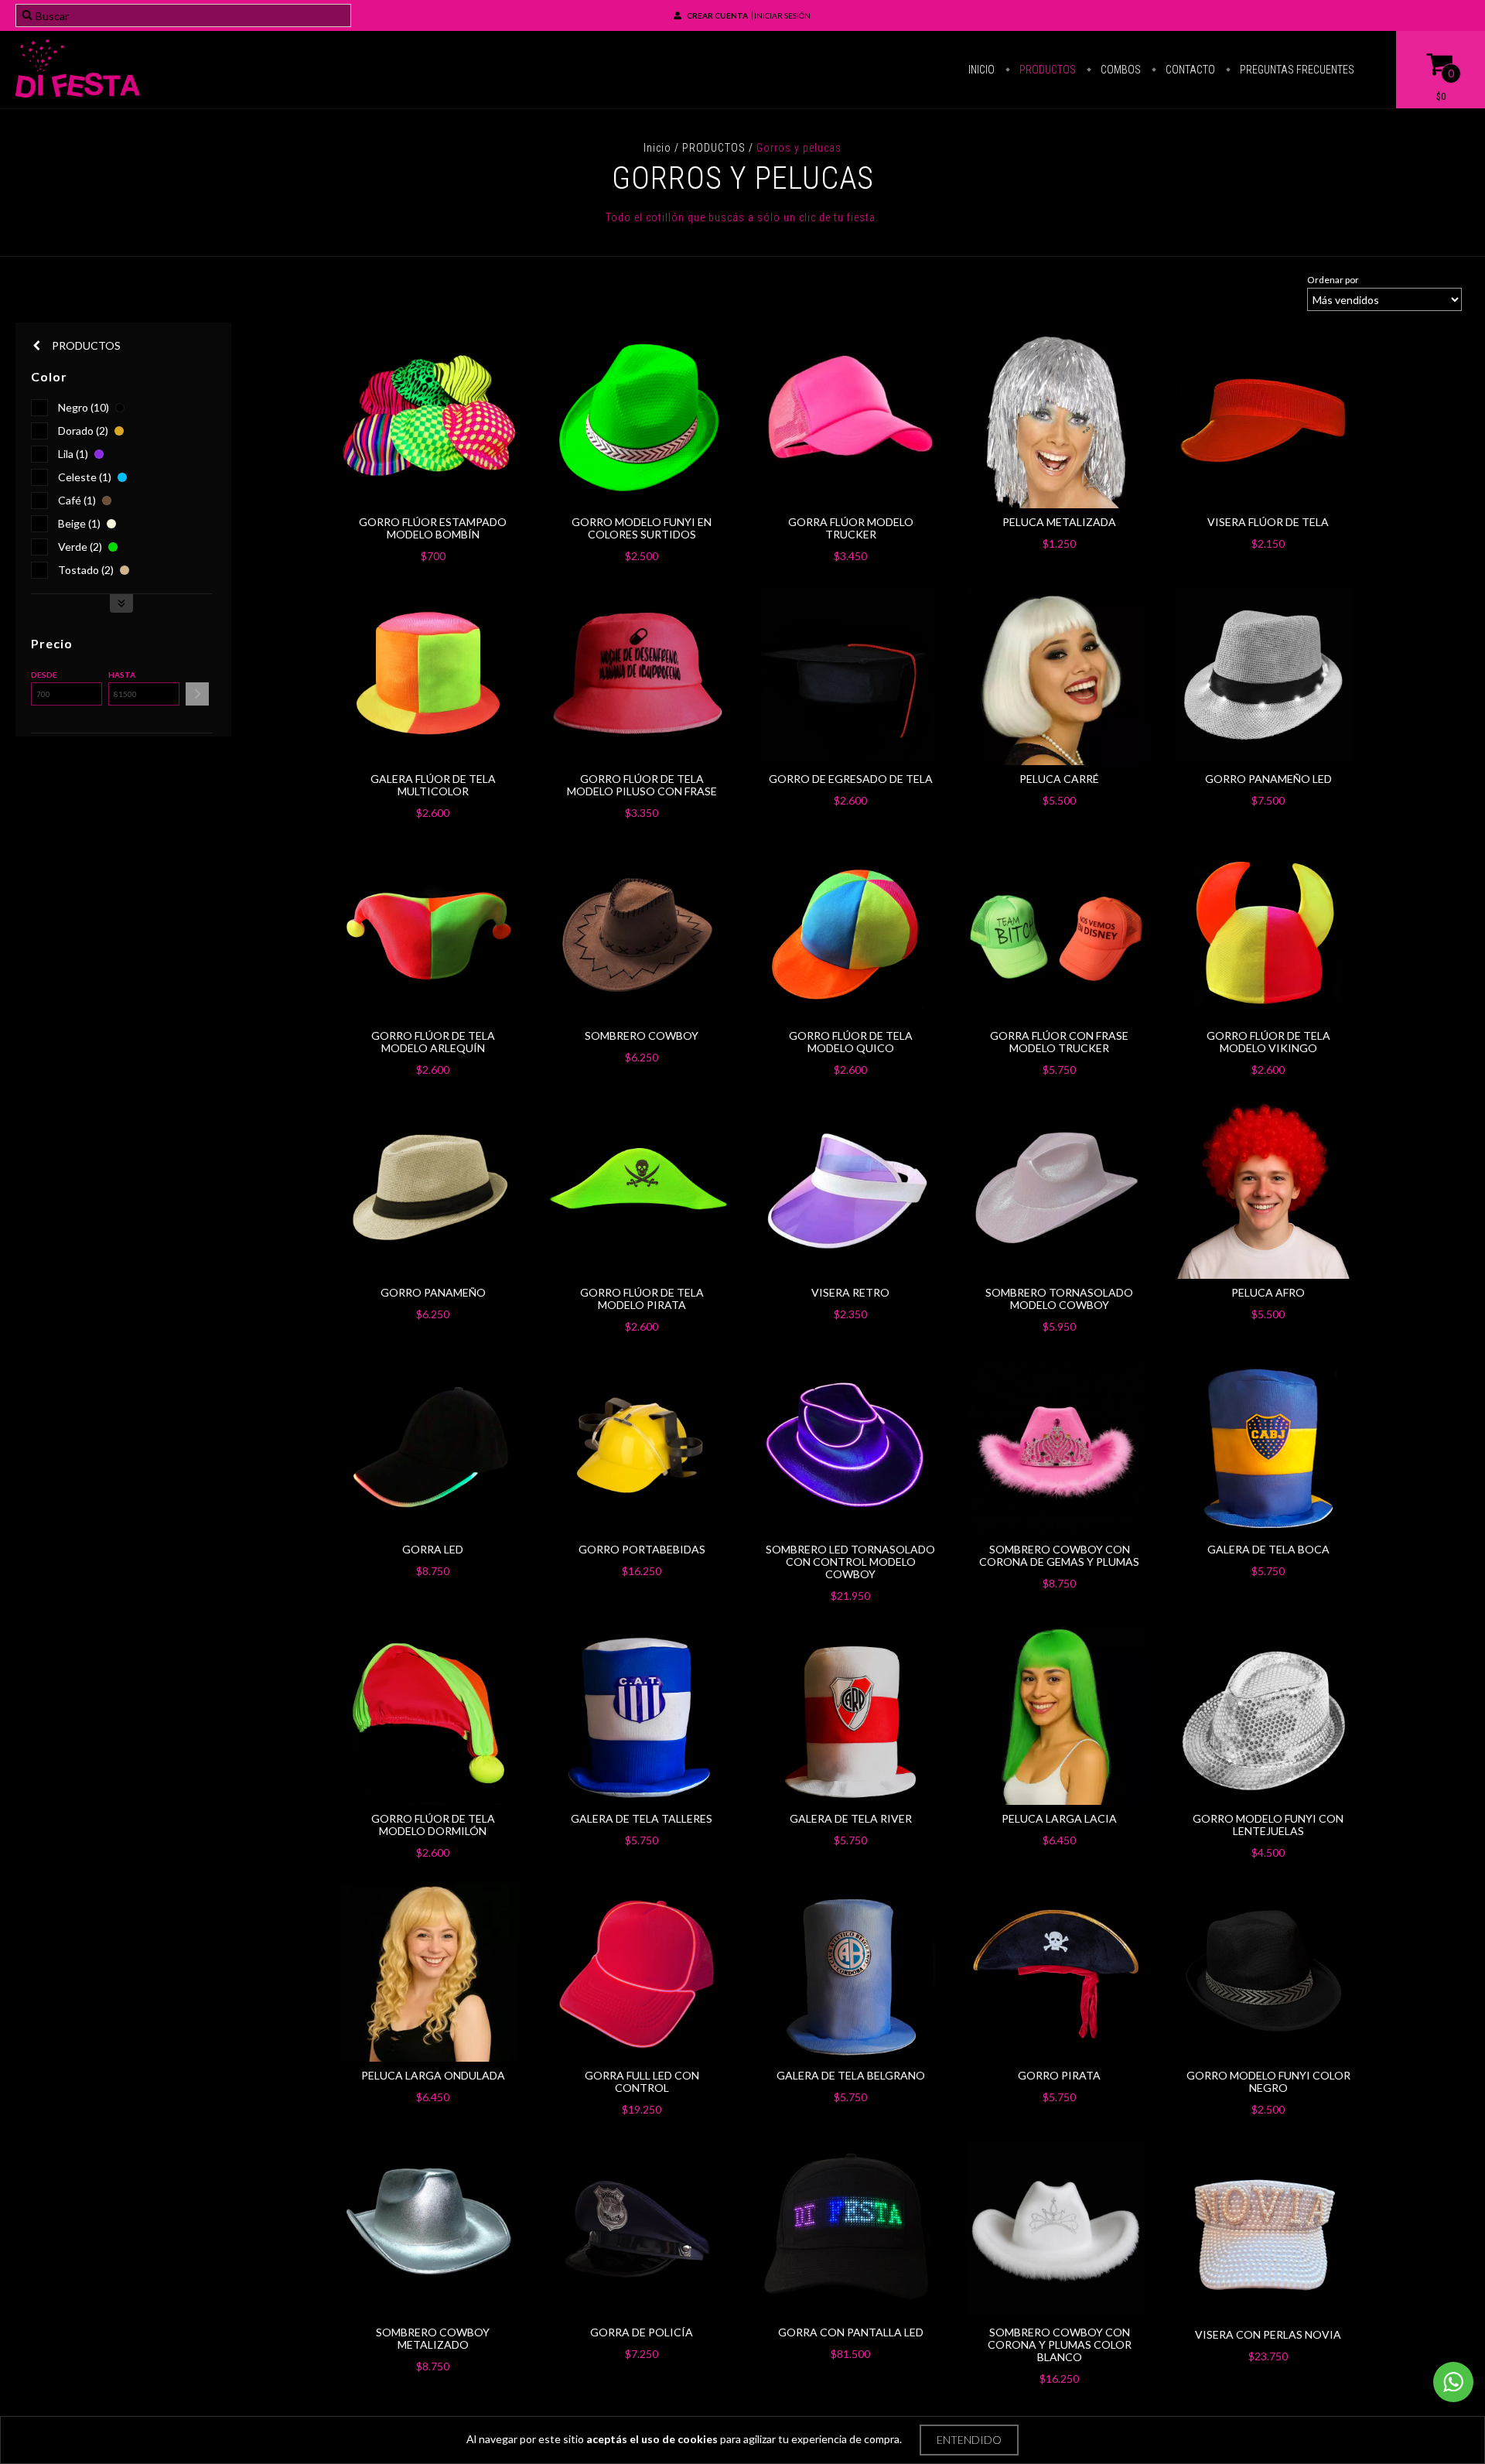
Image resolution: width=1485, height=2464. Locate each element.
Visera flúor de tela (1268, 522)
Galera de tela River (851, 1818)
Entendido (969, 2440)
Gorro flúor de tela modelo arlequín (433, 1042)
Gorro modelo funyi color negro (1268, 2081)
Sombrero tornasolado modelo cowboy (1059, 1299)
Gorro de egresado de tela (851, 779)
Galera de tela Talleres (642, 1818)
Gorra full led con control (642, 2081)
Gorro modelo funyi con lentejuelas (1268, 1825)
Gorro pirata (1059, 2075)
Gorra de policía (642, 2332)
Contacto (1189, 70)
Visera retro (850, 1292)
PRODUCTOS (714, 148)
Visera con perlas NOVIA (1268, 2334)
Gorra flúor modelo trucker (851, 528)
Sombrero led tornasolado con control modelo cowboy (850, 1562)
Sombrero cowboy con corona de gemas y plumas (1059, 1555)
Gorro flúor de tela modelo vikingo (1268, 1042)
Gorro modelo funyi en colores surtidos (642, 528)
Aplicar (197, 694)
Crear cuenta (717, 15)
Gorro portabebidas (642, 1549)
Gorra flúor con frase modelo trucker (1059, 1042)
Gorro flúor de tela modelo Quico (851, 1042)
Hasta (122, 675)
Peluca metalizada (1059, 522)
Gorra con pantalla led (851, 2332)
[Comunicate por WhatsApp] (1453, 2382)
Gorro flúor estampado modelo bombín (433, 528)
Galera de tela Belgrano (851, 2075)
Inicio (981, 70)
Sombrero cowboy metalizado (433, 2338)
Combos (1120, 70)
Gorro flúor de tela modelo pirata (642, 1299)
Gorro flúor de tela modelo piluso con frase (642, 785)
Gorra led (433, 1549)
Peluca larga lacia (1059, 1818)
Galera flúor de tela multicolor (433, 785)
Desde (44, 675)
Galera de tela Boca (1268, 1549)
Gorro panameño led (1268, 779)
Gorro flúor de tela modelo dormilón (433, 1825)
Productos (1046, 70)
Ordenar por (1333, 280)
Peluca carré (1059, 779)
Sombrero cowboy (642, 1035)
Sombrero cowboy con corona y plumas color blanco (1060, 2344)
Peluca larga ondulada (433, 2075)
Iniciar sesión (782, 15)
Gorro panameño (433, 1292)
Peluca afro (1268, 1292)
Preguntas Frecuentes (1296, 70)
